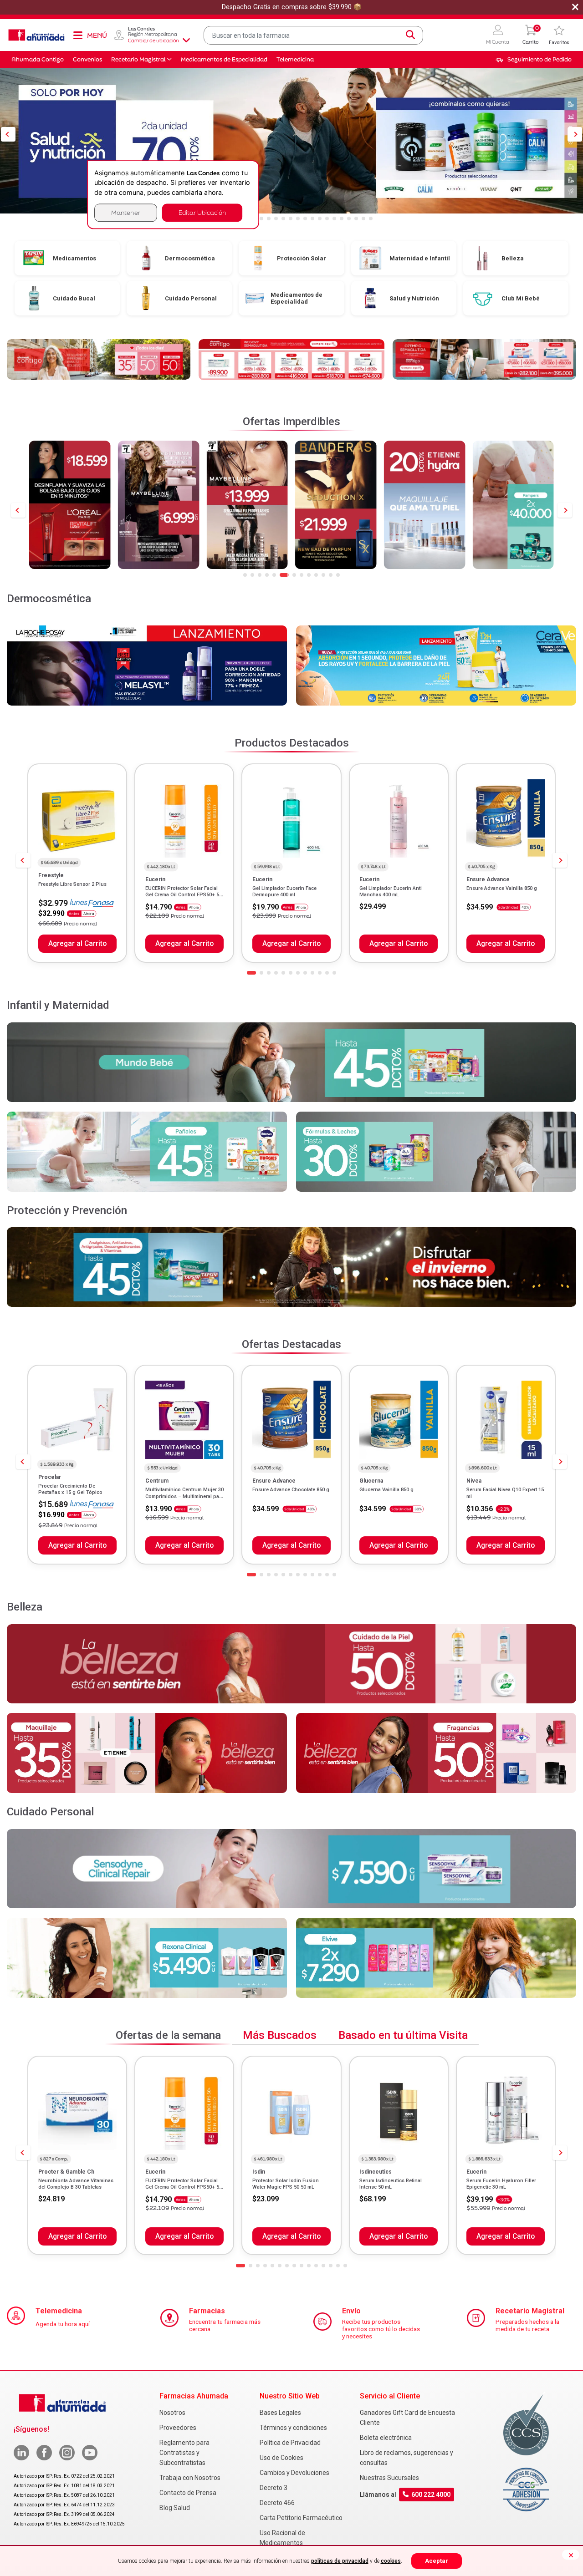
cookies (391, 2561)
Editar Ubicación (202, 212)
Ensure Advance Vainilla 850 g (502, 888)
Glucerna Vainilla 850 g (386, 1490)
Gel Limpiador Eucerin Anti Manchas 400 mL (391, 892)
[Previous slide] (18, 510)
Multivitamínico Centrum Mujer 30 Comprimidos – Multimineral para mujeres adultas (184, 1496)
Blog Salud (175, 2508)
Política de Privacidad (290, 2443)
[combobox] (314, 35)
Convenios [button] (87, 59)
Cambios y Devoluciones (294, 2473)
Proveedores (178, 2428)
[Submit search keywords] (410, 35)
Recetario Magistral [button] (138, 59)
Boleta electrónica (386, 2438)
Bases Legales (280, 2413)
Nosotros (172, 2413)
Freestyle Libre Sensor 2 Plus (72, 884)
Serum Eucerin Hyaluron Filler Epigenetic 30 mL (501, 2184)
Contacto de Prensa (188, 2493)
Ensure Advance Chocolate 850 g (291, 1490)
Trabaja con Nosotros (190, 2478)
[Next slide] (565, 510)
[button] (498, 35)
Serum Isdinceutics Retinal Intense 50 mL (391, 2184)
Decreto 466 (277, 2503)
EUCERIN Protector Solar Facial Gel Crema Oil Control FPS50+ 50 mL (184, 895)
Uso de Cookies (281, 2458)
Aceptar (437, 2561)
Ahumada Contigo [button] (38, 59)
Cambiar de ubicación (153, 41)
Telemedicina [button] (295, 59)
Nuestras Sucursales (389, 2478)
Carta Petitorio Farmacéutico (301, 2518)
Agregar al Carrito (77, 944)
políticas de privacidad (340, 2561)
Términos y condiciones (293, 2428)
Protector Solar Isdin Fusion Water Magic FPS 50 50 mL (286, 2184)
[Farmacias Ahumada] (36, 35)
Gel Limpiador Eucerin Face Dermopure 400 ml (284, 892)
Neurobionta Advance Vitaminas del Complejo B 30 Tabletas (76, 2184)
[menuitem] (534, 60)
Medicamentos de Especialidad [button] (224, 59)
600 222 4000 (431, 2495)
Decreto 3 (274, 2488)
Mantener (126, 212)
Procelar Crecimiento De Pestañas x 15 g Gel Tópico (70, 1489)
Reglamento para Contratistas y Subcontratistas (184, 2453)
